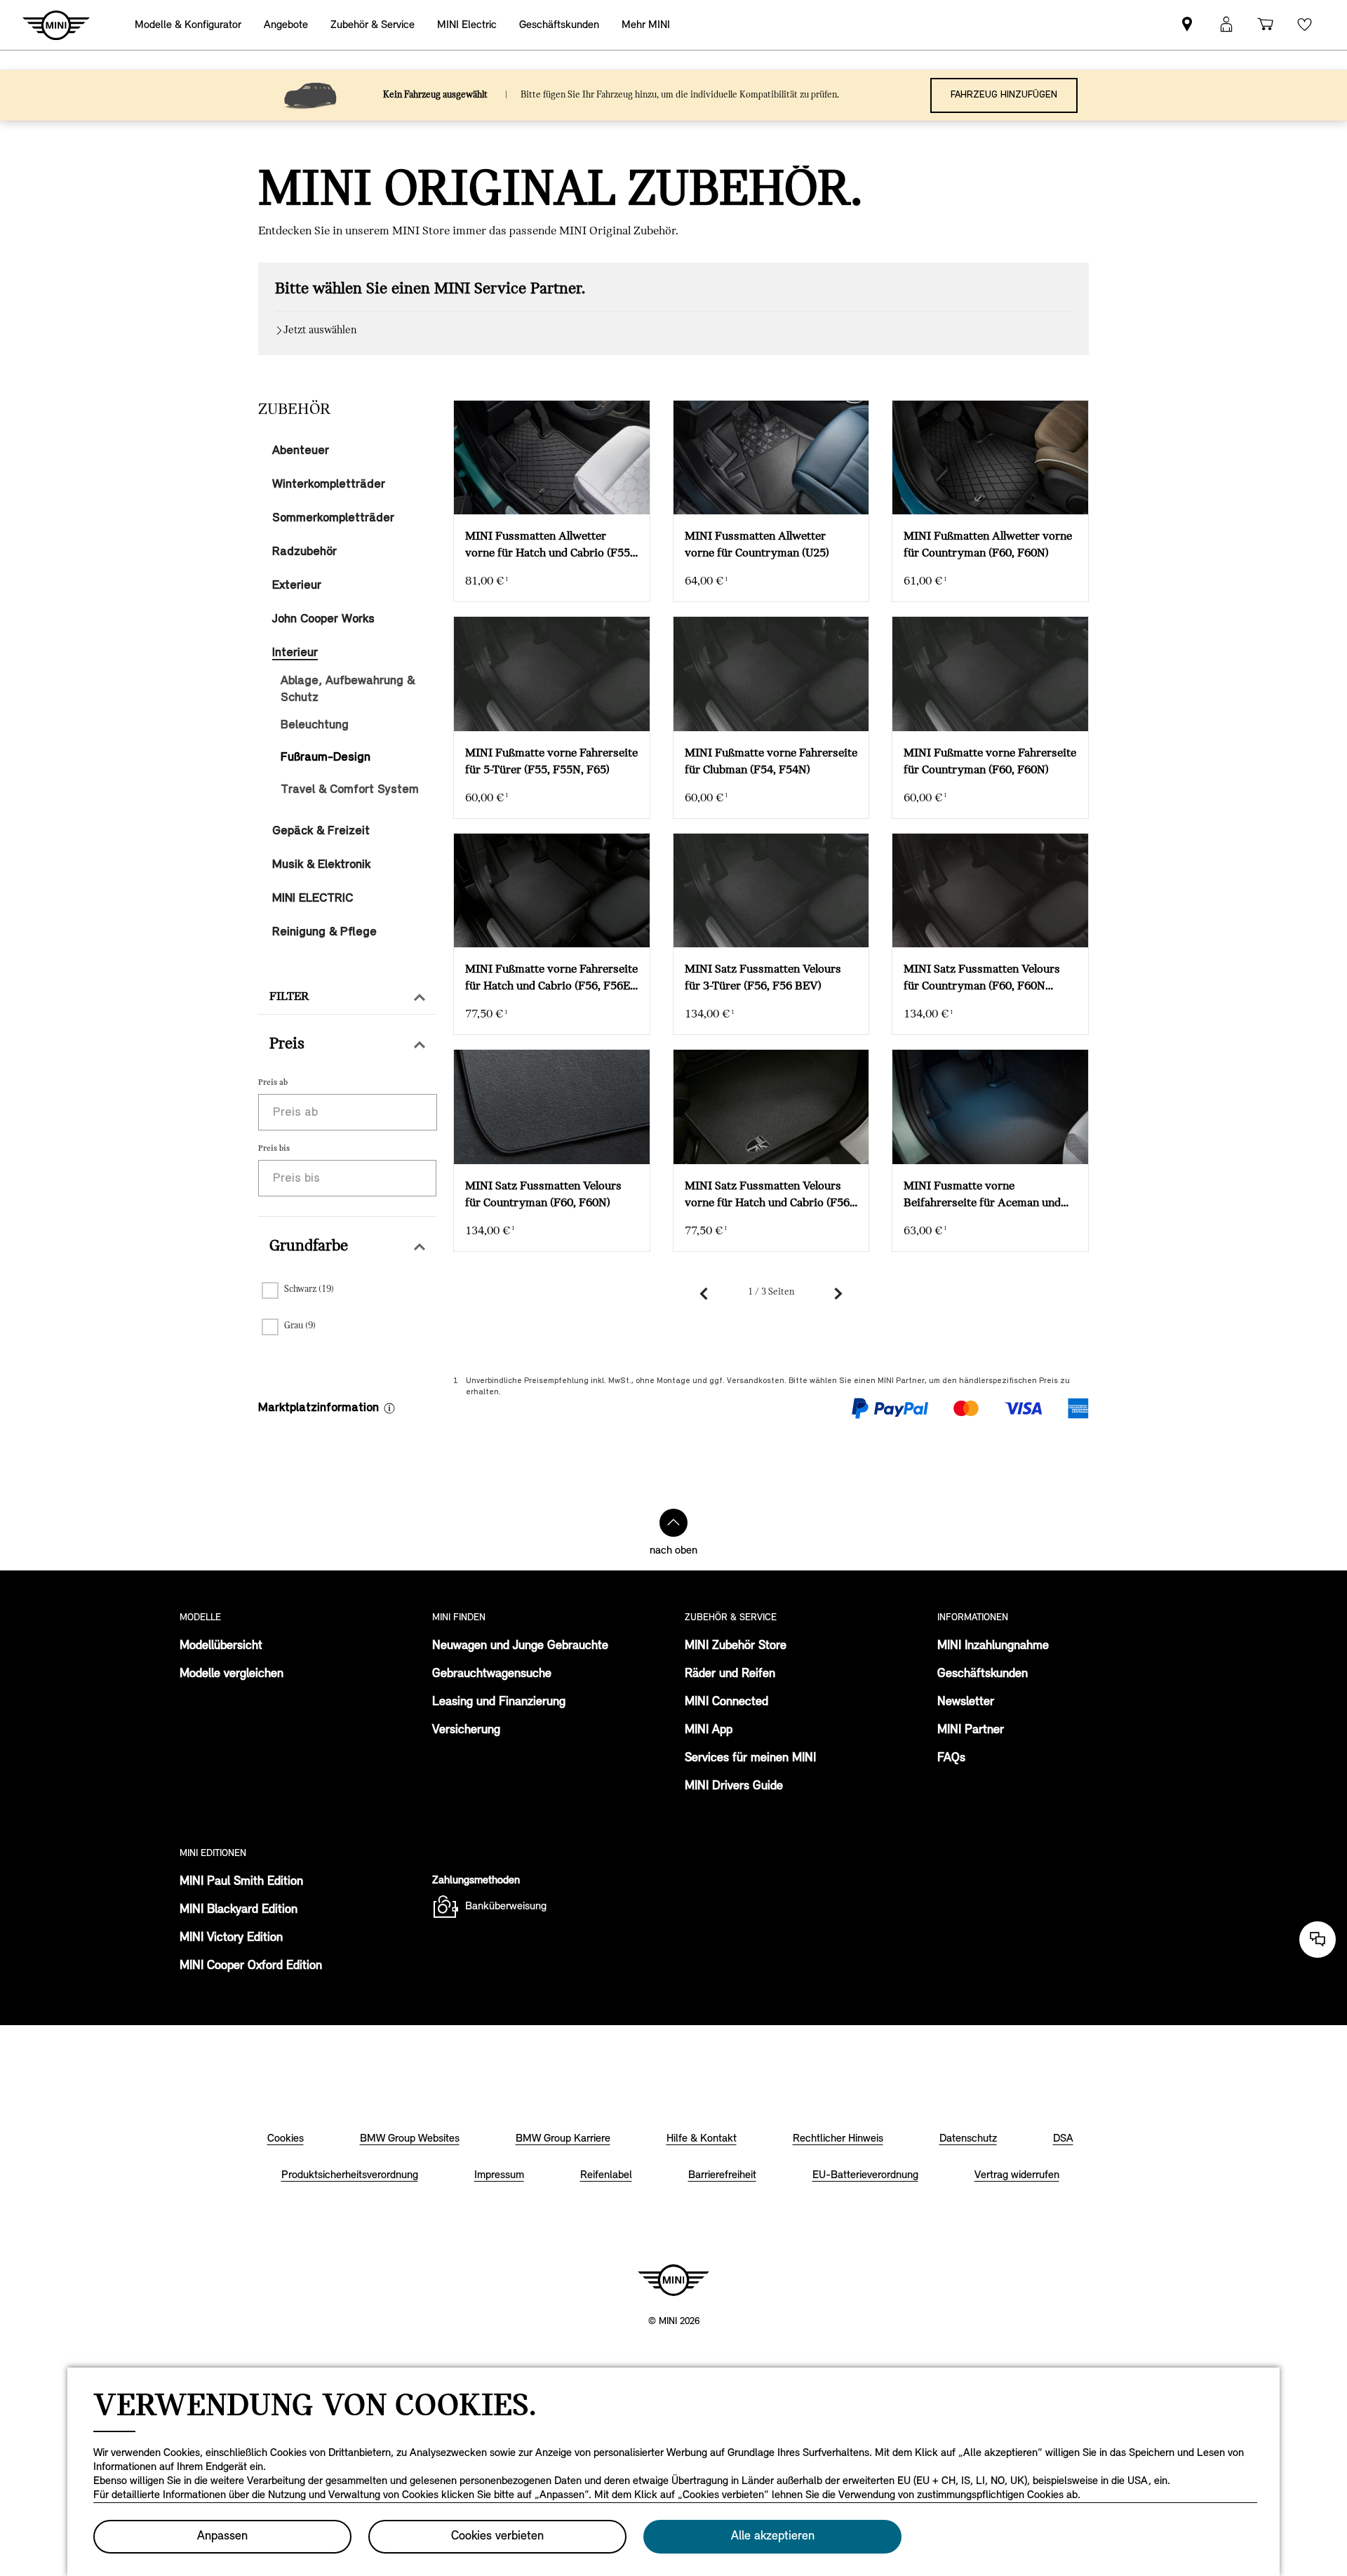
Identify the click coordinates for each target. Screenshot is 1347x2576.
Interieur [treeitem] (295, 653)
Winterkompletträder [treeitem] (329, 485)
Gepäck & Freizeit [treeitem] (321, 831)
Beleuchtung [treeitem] (315, 725)
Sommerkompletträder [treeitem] (333, 518)
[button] (347, 997)
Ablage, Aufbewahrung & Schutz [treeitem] (348, 689)
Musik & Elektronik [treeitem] (321, 865)
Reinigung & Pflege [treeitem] (324, 932)
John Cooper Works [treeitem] (323, 619)
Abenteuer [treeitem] (301, 451)
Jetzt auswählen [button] (320, 331)
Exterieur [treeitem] (297, 586)
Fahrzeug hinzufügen (1004, 95)
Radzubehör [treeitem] (304, 552)
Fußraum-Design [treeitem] (326, 758)
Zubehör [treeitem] (294, 410)
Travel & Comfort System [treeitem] (350, 790)
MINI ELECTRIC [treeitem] (313, 899)
